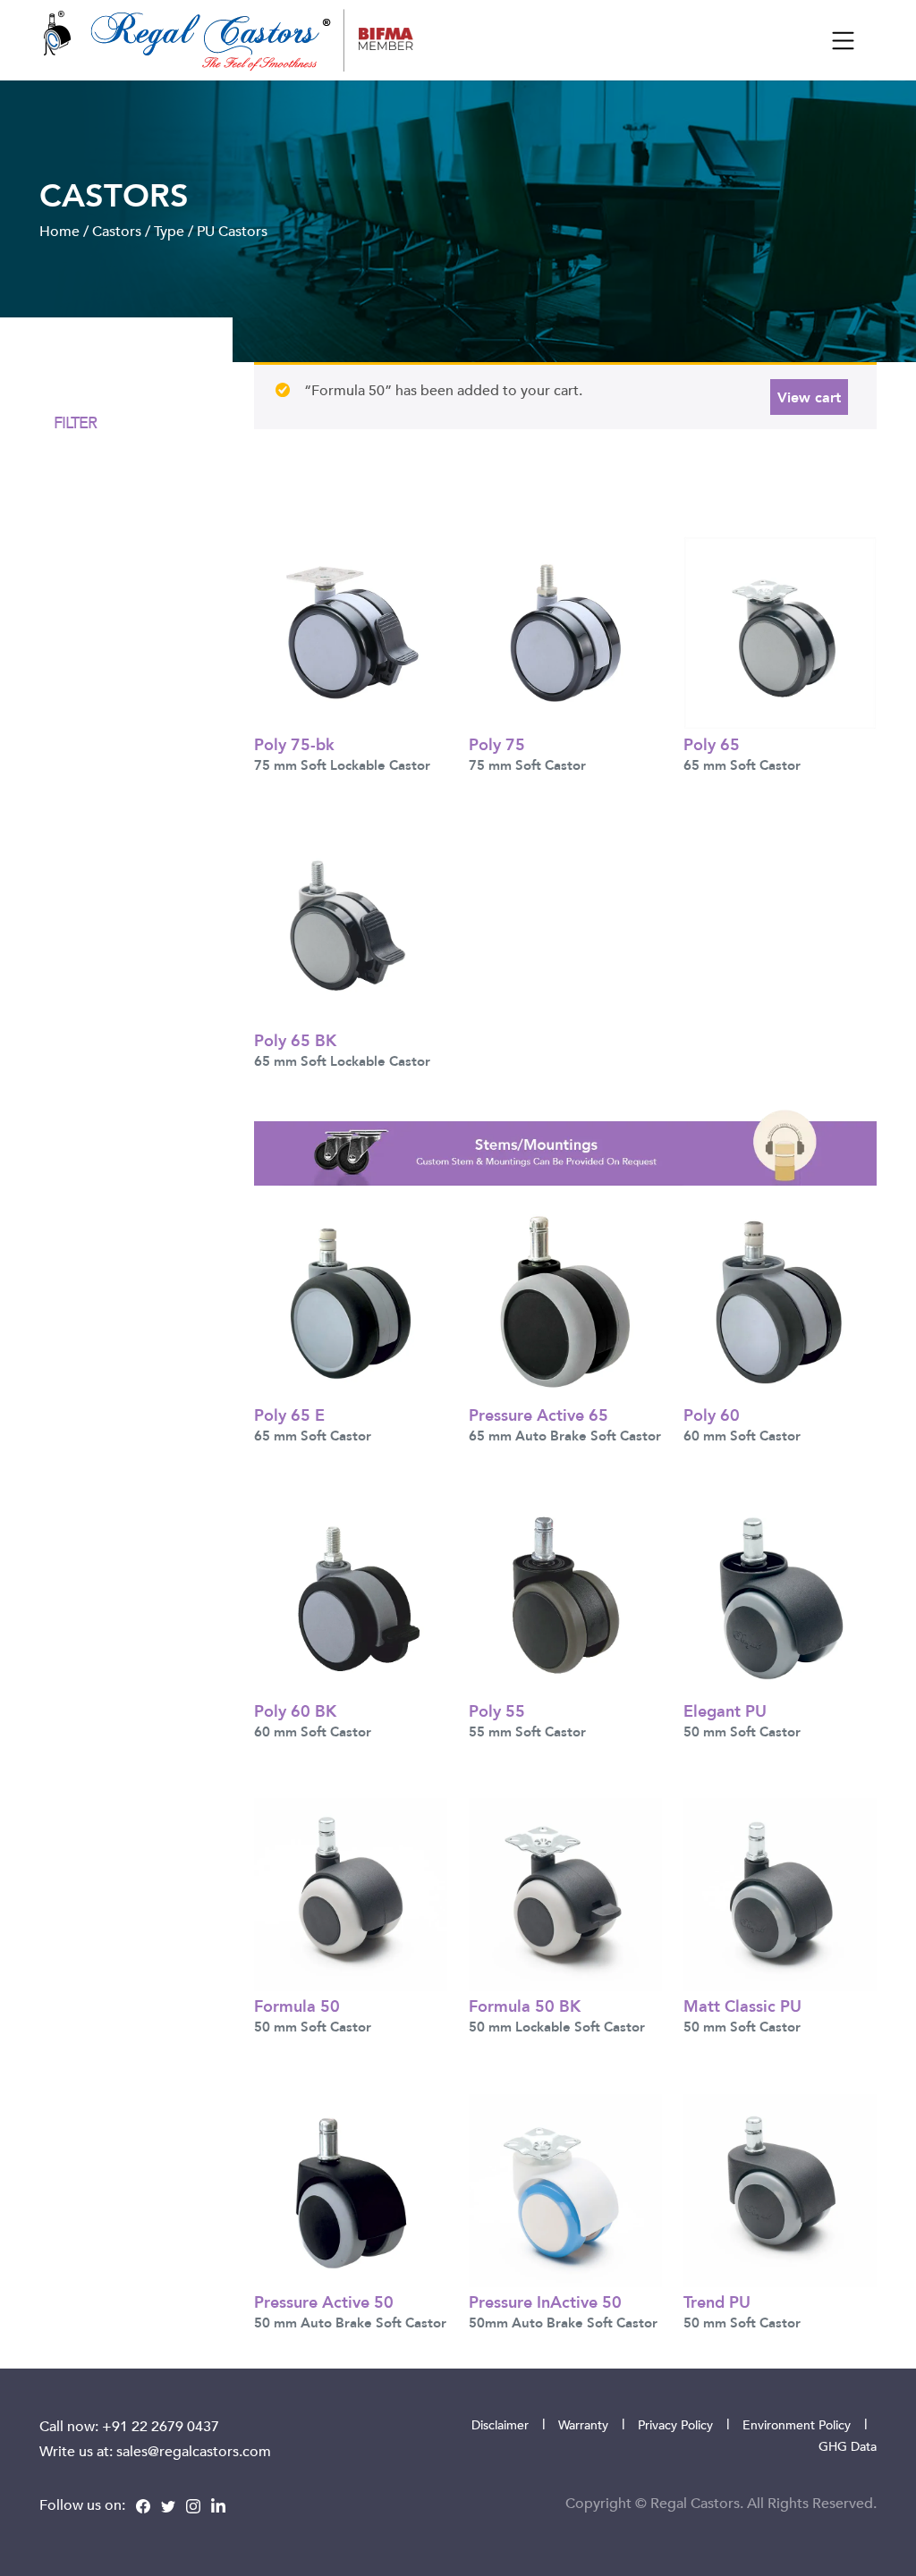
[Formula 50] (351, 1893)
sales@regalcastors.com (194, 2451)
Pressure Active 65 (539, 1414)
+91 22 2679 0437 (161, 2426)
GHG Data (848, 2446)
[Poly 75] (565, 631)
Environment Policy (797, 2424)
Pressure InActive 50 (545, 2301)
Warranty (583, 2424)
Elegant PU (725, 1710)
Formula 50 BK (525, 2005)
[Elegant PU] (780, 1597)
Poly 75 (497, 743)
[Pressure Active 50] (351, 2189)
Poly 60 (712, 1414)
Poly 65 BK (295, 1039)
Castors (117, 231)
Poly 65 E (289, 1414)
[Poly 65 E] (351, 1302)
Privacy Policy (675, 2424)
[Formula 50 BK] (565, 1893)
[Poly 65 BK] (351, 927)
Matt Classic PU (742, 2005)
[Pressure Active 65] (565, 1302)
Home (59, 231)
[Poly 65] (780, 631)
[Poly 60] (780, 1302)
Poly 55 (497, 1710)
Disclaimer (500, 2424)
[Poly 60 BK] (351, 1597)
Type (169, 231)
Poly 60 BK (295, 1710)
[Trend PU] (780, 2189)
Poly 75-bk (294, 743)
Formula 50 (297, 2005)
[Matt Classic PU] (780, 1893)
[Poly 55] (565, 1597)
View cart (809, 397)
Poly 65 (712, 743)
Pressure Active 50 (324, 2301)
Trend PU (717, 2301)
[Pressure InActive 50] (565, 2189)
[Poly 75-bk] (351, 631)
